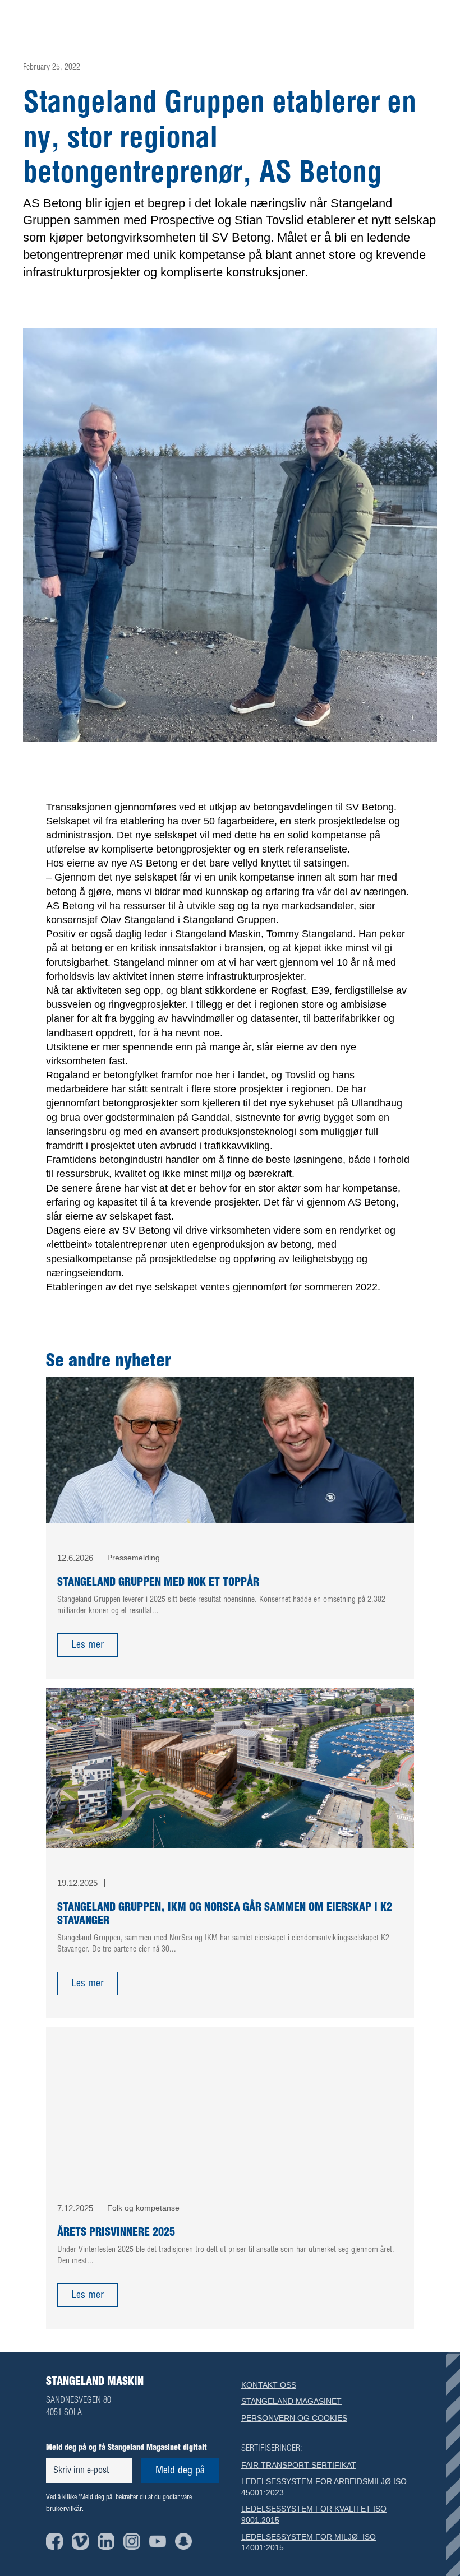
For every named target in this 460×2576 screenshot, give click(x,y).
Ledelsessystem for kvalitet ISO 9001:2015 (314, 2514)
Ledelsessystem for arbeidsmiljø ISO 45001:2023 (324, 2487)
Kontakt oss (269, 2385)
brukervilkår (64, 2509)
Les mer (88, 1645)
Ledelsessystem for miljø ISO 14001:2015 (309, 2542)
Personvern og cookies (294, 2418)
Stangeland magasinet (291, 2401)
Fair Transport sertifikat (299, 2465)
